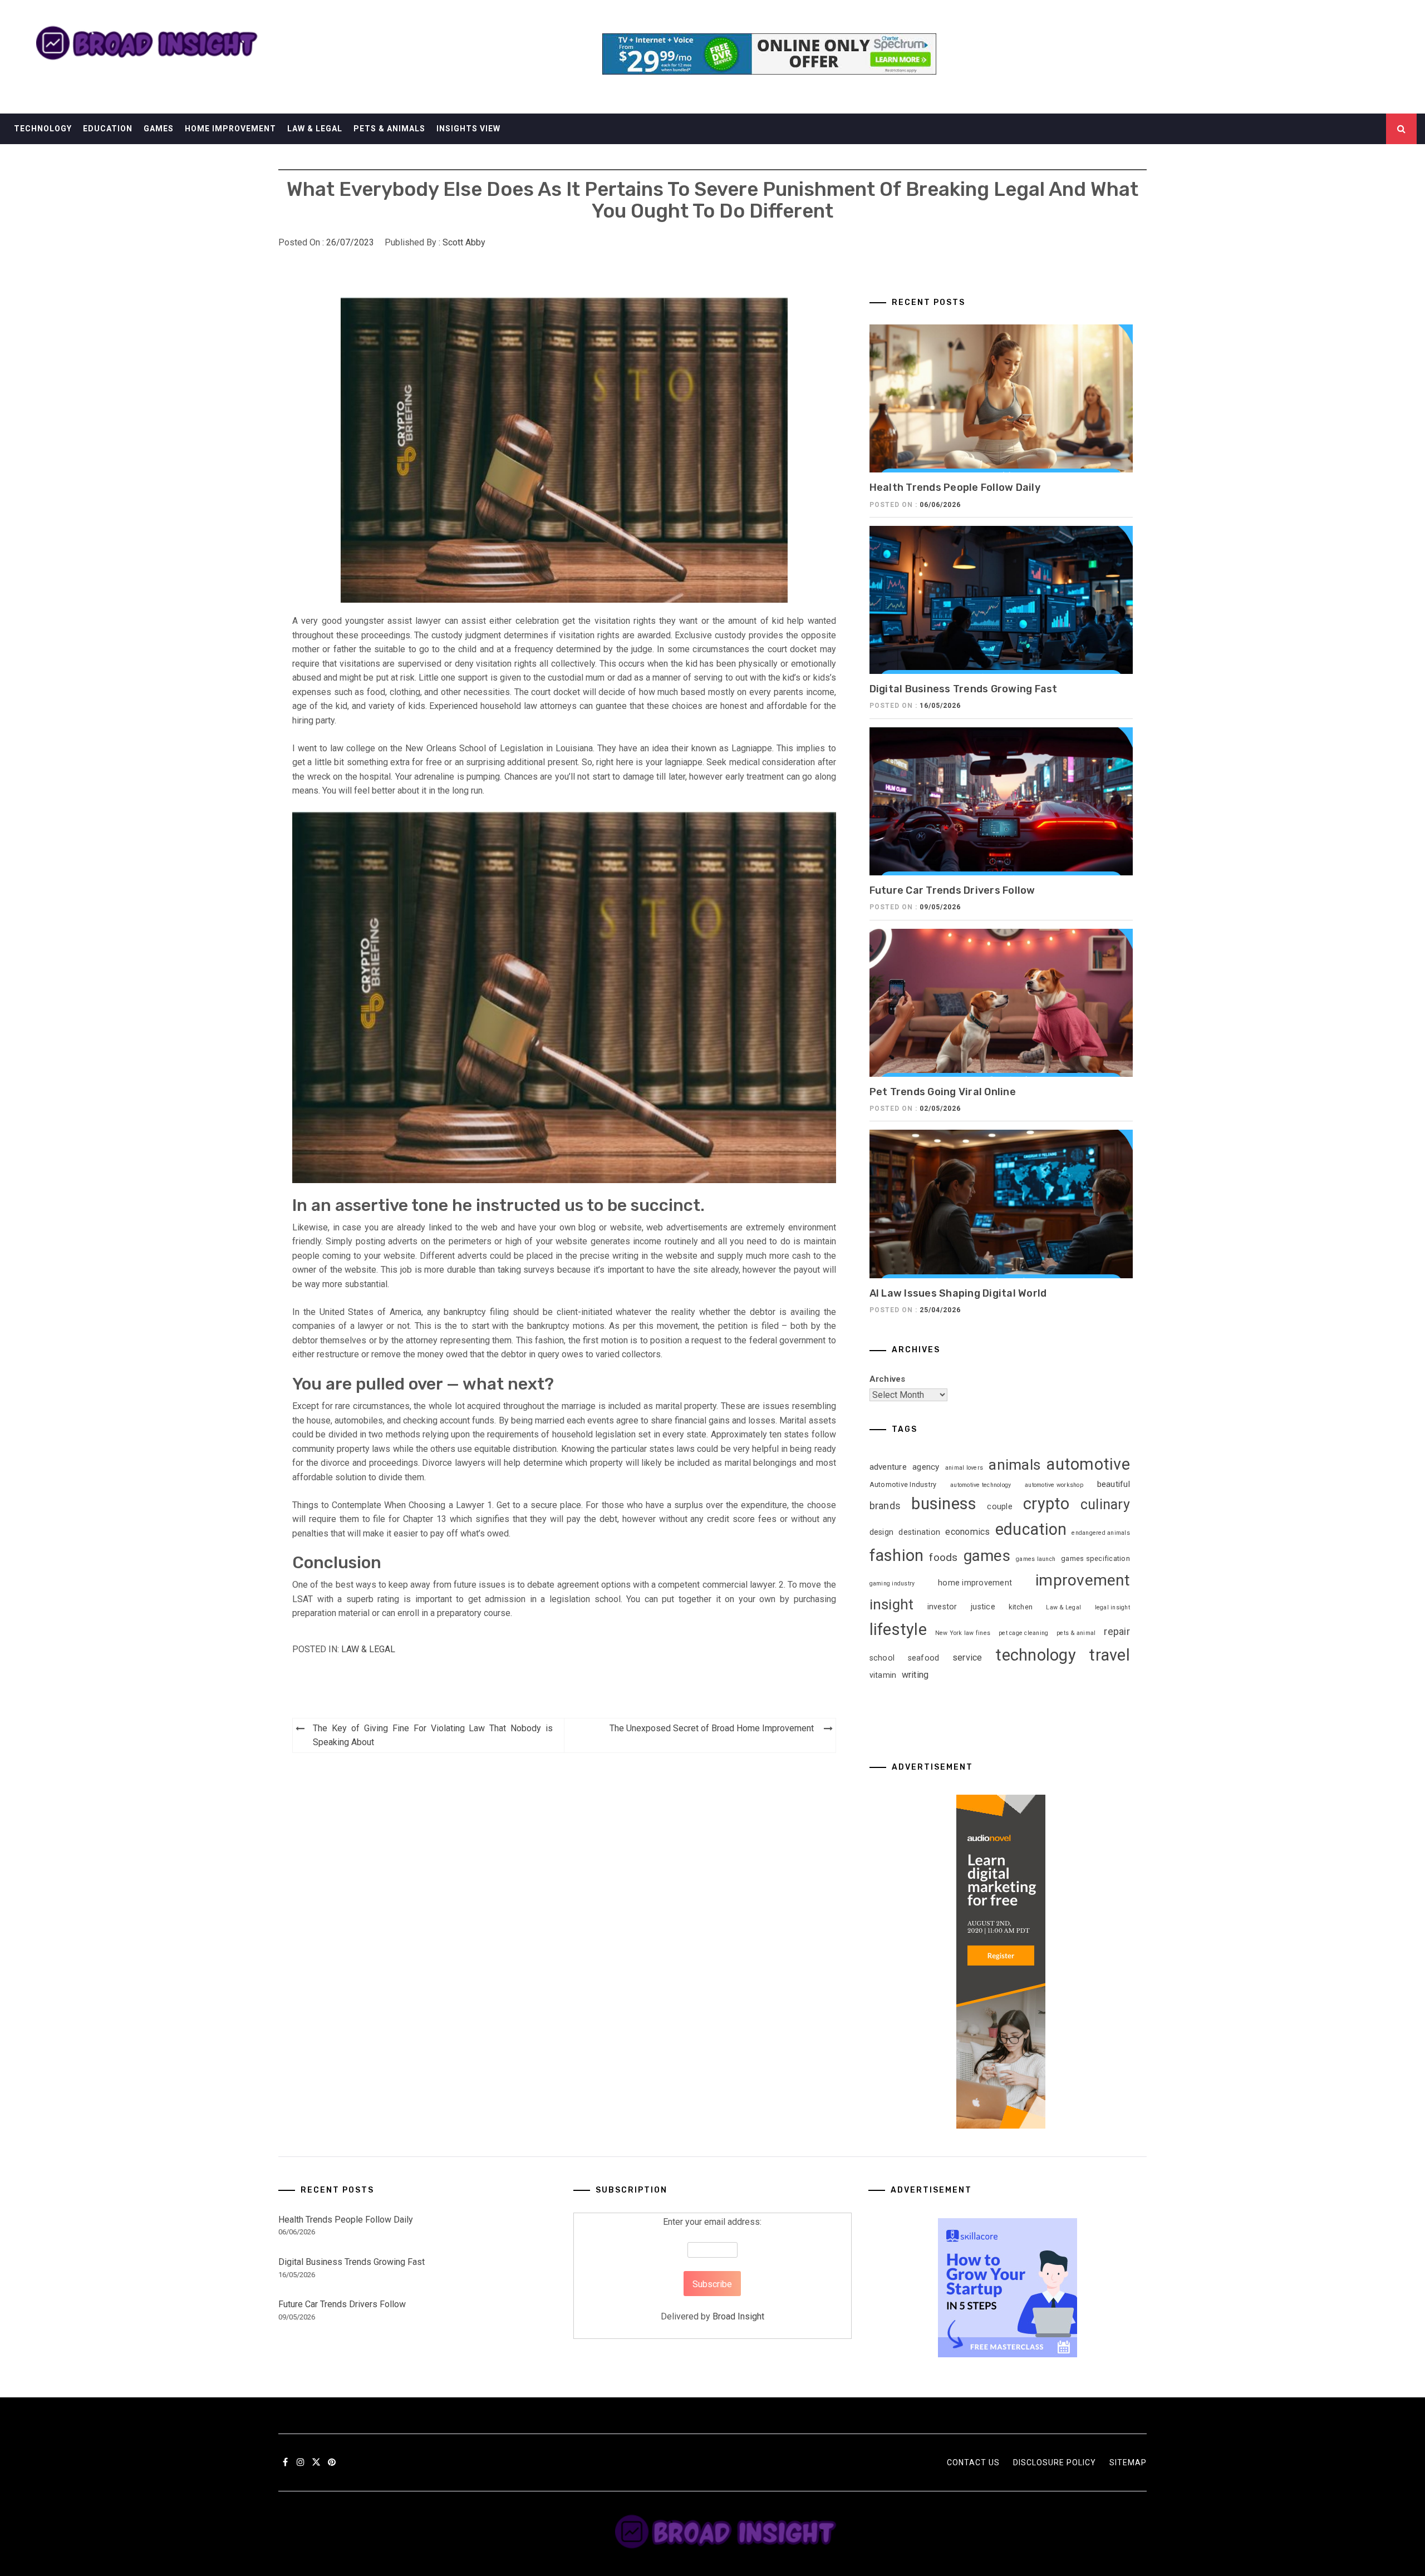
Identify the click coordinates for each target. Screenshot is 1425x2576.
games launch (1036, 1559)
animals (1014, 1465)
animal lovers (964, 1468)
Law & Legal (315, 129)
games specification (1095, 1558)
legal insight (1112, 1607)
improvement (1083, 1580)
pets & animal (1076, 1633)
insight (892, 1604)
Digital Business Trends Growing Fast (964, 689)
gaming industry (892, 1583)
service (967, 1658)
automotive (1088, 1464)
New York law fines (963, 1633)
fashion (897, 1555)
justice (983, 1607)
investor (942, 1607)
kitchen (1021, 1607)
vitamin (883, 1675)
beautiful (1114, 1484)
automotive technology (981, 1485)
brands (885, 1506)
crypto (1046, 1504)
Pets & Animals (389, 129)
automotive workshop (1054, 1485)
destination (919, 1532)
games (987, 1556)
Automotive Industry (903, 1484)
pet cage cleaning (1023, 1633)
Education (108, 129)
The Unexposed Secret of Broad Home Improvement (712, 1728)
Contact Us (973, 2462)
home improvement (975, 1583)
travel (1109, 1655)
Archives (888, 1379)
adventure (888, 1467)
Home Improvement (230, 129)
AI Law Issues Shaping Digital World (958, 1293)
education (1031, 1529)
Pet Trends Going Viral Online (943, 1092)
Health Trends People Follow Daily (955, 487)
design (882, 1532)
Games (159, 129)
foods (943, 1557)
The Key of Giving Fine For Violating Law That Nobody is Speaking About (433, 1735)
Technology (43, 129)
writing (915, 1675)
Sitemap (1128, 2462)
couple (1000, 1506)
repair (1117, 1632)
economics (967, 1532)
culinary (1105, 1504)
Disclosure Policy (1055, 2462)
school (882, 1658)
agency (926, 1467)
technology (1036, 1655)
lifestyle (898, 1629)
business (944, 1504)
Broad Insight (738, 2316)
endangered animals (1101, 1533)
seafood (924, 1658)
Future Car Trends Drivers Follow (952, 890)
